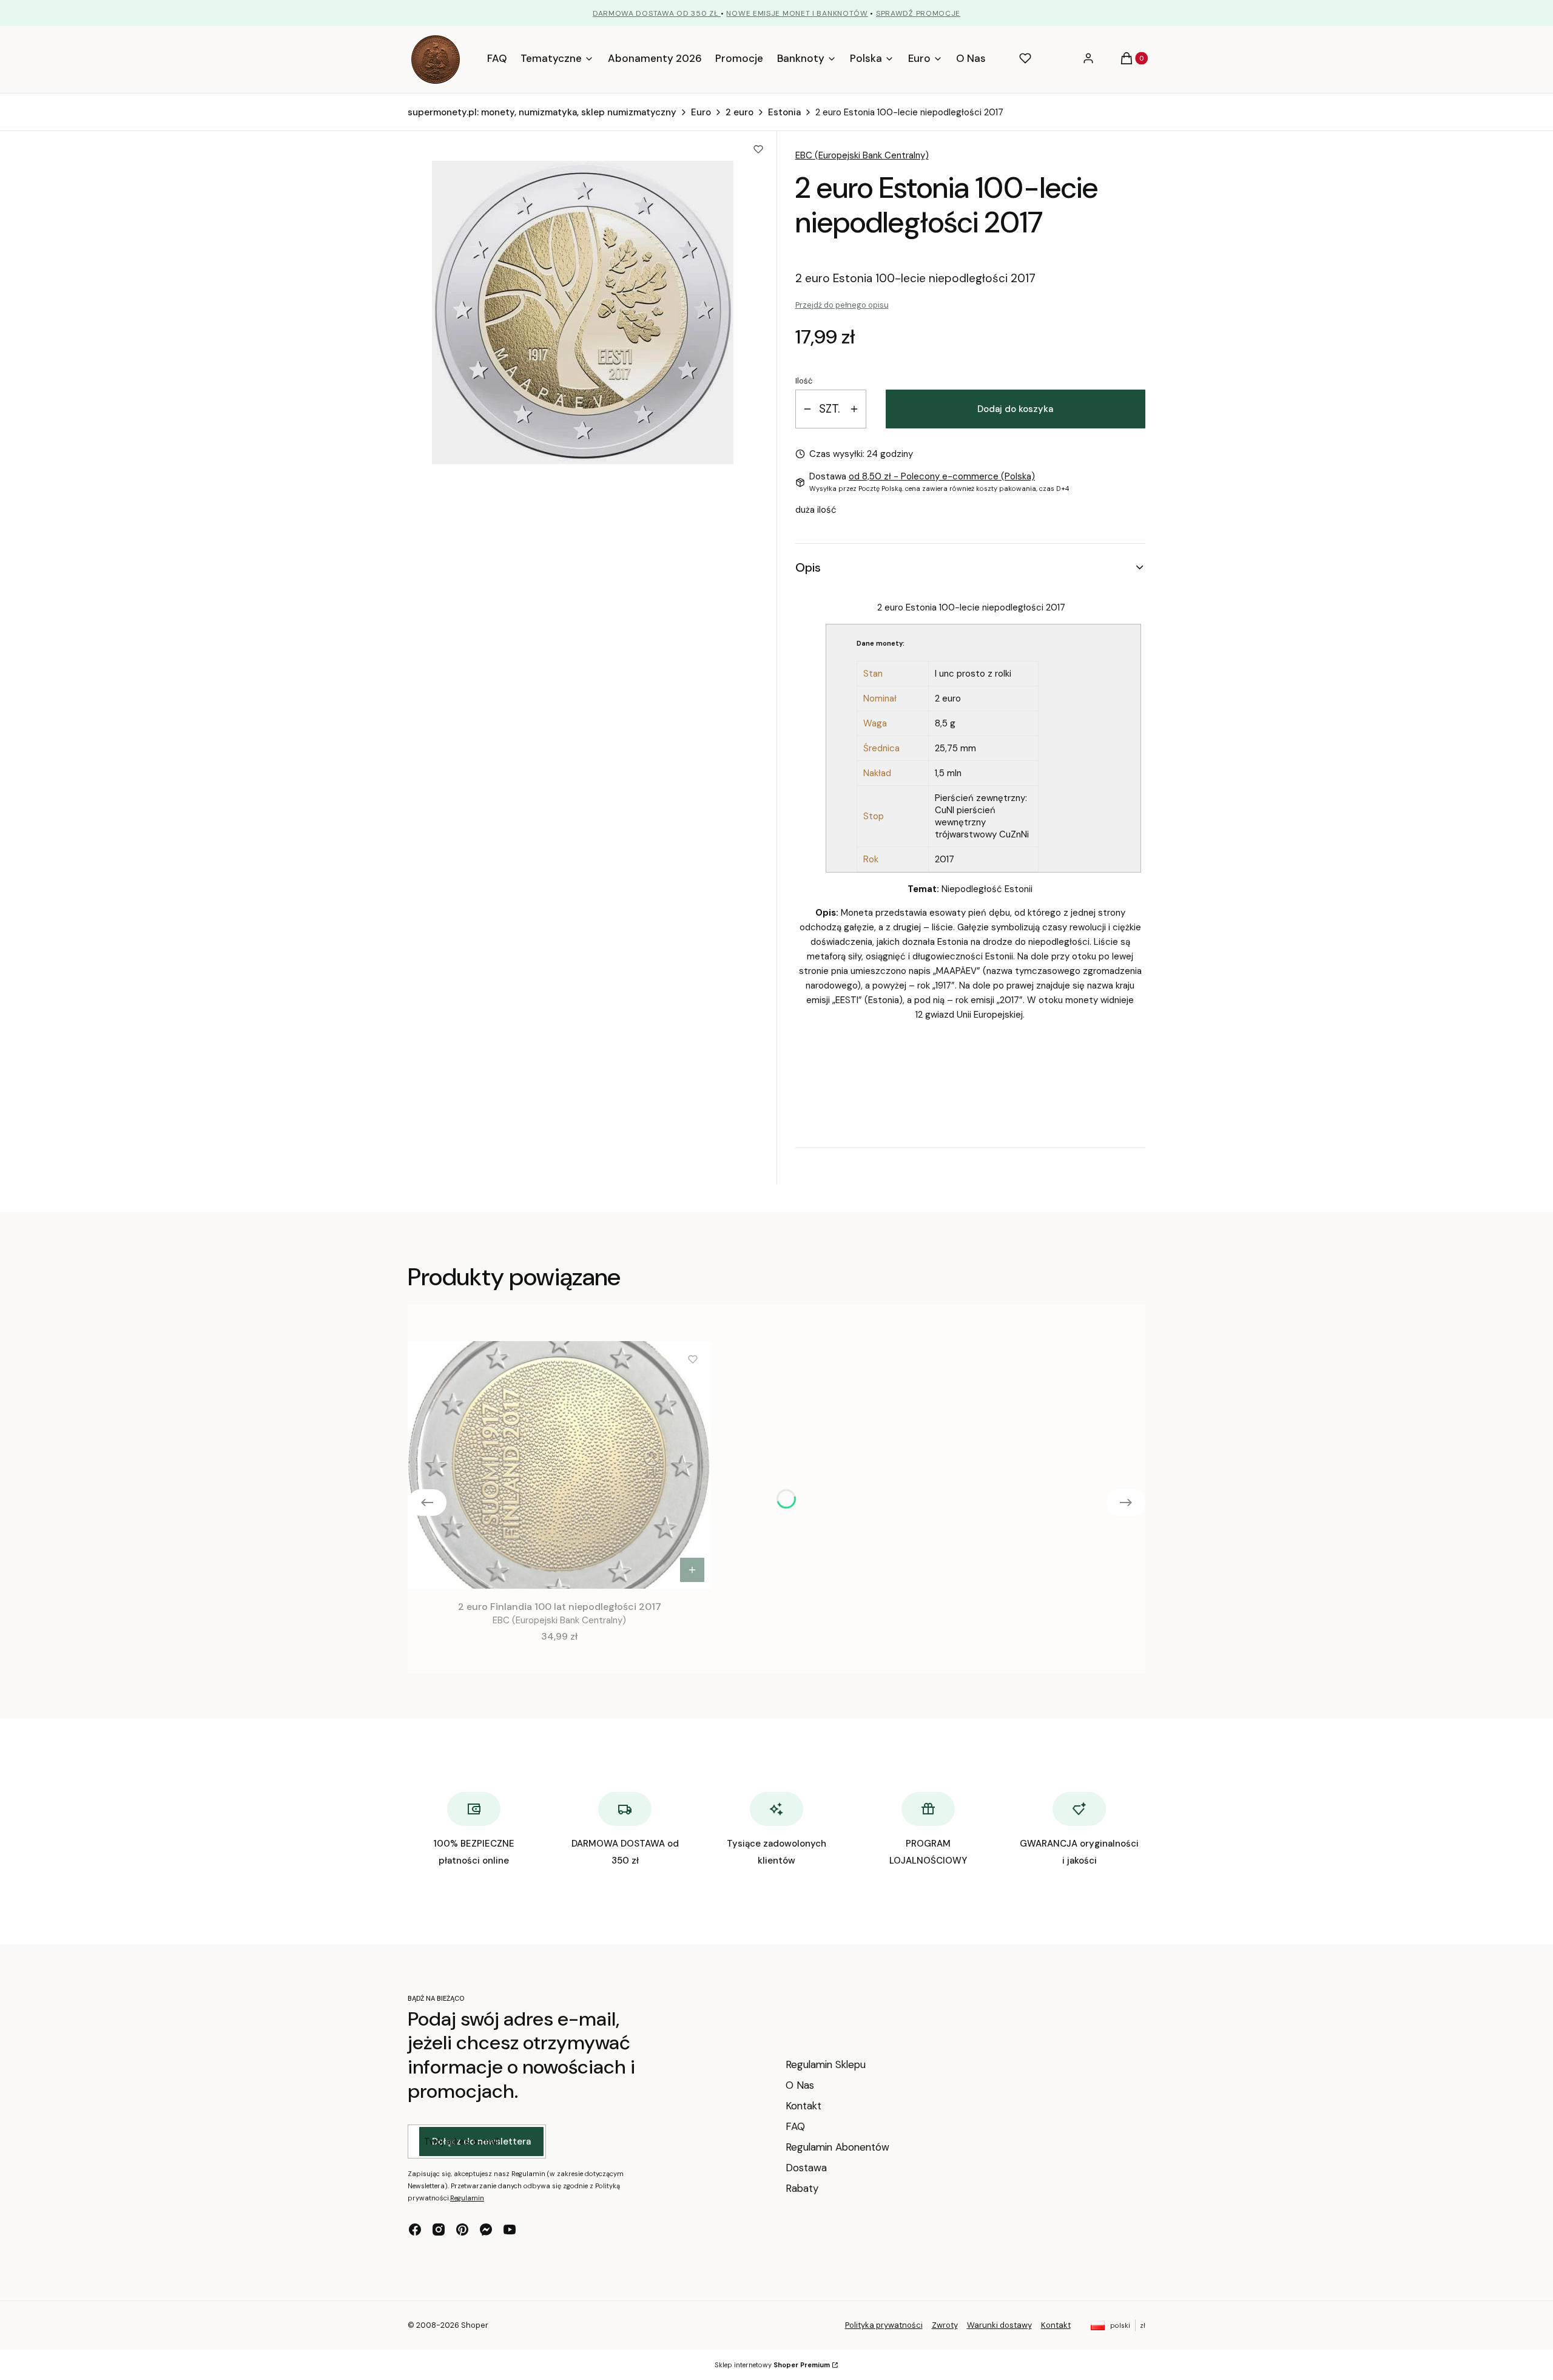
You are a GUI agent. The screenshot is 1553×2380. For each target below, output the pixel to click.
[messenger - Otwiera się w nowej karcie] (486, 2230)
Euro (701, 112)
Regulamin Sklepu (826, 2064)
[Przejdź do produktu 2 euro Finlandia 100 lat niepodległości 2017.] (559, 1465)
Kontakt (803, 2106)
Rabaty (802, 2188)
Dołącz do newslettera (481, 2142)
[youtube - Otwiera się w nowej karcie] (510, 2230)
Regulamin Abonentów (837, 2147)
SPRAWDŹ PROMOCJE (918, 13)
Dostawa (806, 2168)
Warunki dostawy (999, 2325)
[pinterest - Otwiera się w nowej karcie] (462, 2230)
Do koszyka (692, 1570)
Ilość (804, 381)
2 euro (739, 112)
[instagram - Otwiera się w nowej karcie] (439, 2230)
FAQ (795, 2126)
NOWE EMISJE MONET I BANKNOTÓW (797, 13)
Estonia (784, 112)
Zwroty (945, 2325)
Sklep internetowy (772, 2365)
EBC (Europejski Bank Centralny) (862, 155)
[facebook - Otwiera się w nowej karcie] (415, 2230)
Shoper (475, 2325)
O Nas (800, 2085)
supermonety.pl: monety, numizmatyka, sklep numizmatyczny (542, 112)
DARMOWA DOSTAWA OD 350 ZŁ (657, 13)
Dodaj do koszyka (1015, 409)
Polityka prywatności (884, 2325)
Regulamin (467, 2198)
